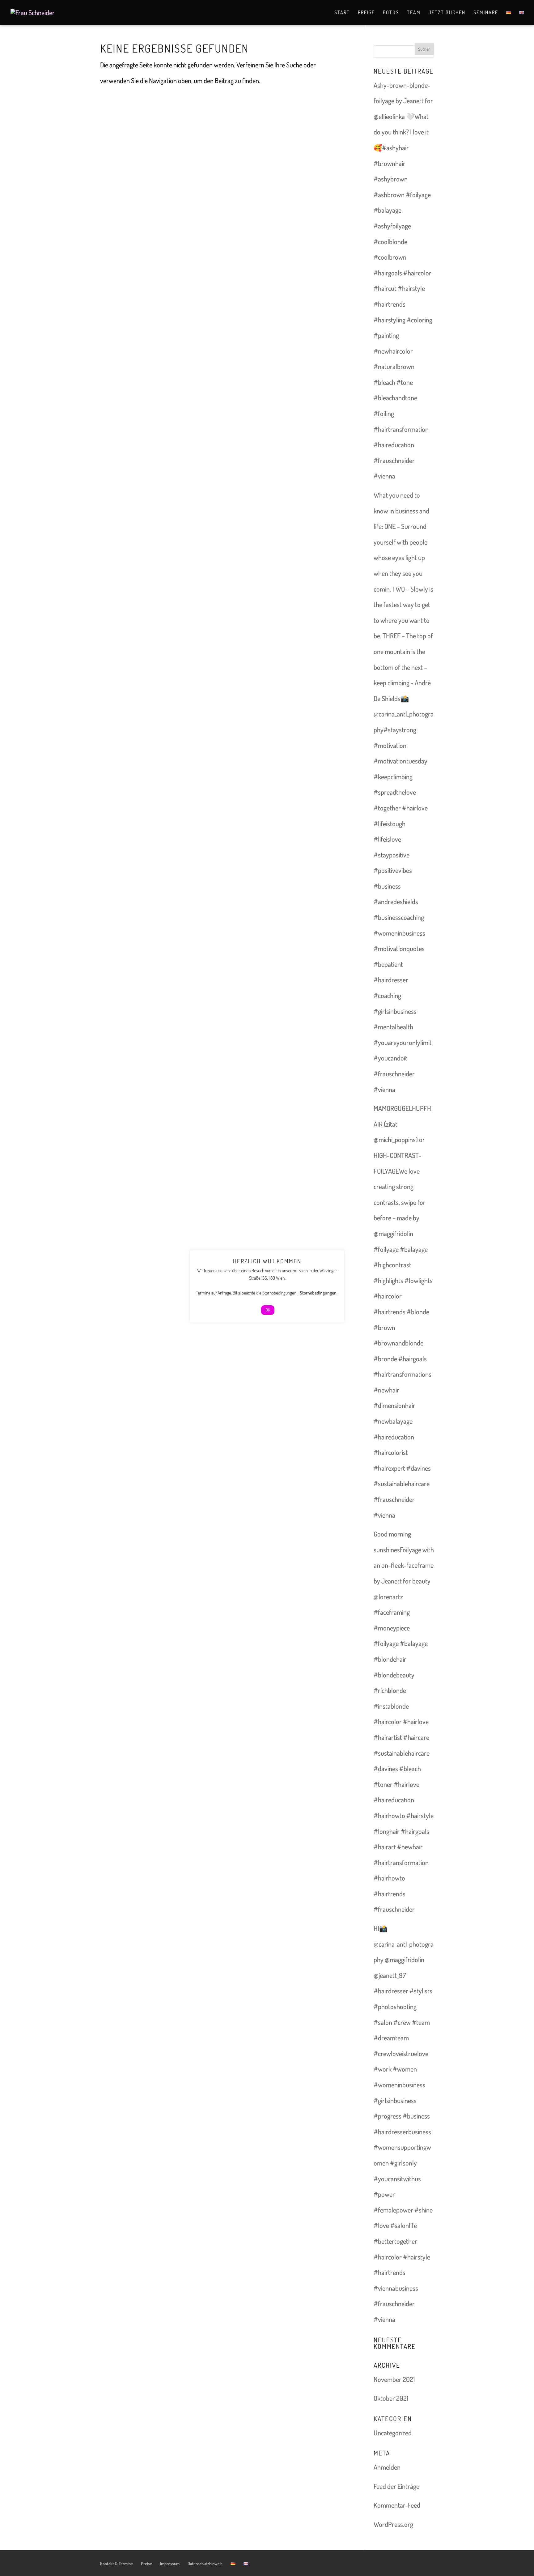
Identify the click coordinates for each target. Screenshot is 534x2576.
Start (342, 13)
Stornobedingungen (318, 1293)
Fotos (391, 13)
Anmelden (387, 2467)
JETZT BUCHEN (447, 13)
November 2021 (394, 2379)
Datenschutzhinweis (205, 2563)
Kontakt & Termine (117, 2563)
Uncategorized (393, 2433)
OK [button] (268, 1310)
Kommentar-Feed (397, 2505)
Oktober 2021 (391, 2398)
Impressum (170, 2563)
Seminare (486, 13)
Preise (366, 13)
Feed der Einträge (396, 2486)
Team (414, 13)
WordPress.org (393, 2524)
